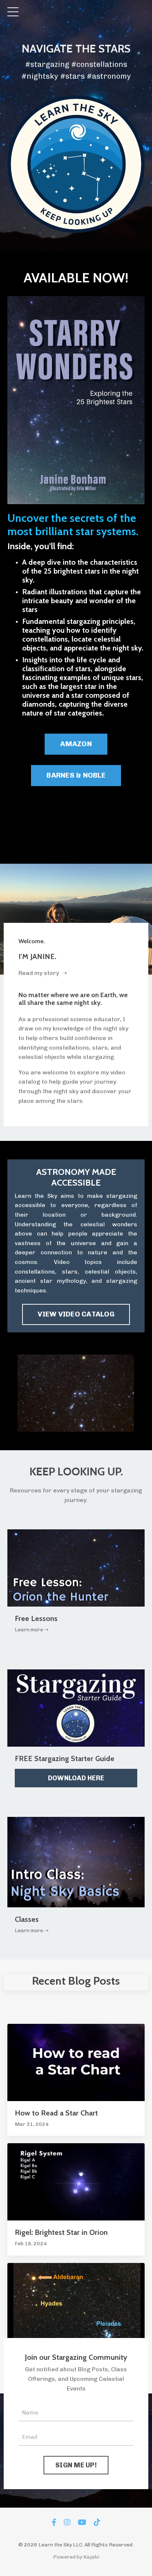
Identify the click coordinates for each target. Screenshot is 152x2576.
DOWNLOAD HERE (76, 1778)
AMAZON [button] (76, 744)
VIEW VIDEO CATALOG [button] (76, 1314)
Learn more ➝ (32, 1630)
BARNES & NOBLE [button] (76, 775)
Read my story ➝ (43, 973)
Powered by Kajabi (76, 2557)
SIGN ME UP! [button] (76, 2465)
